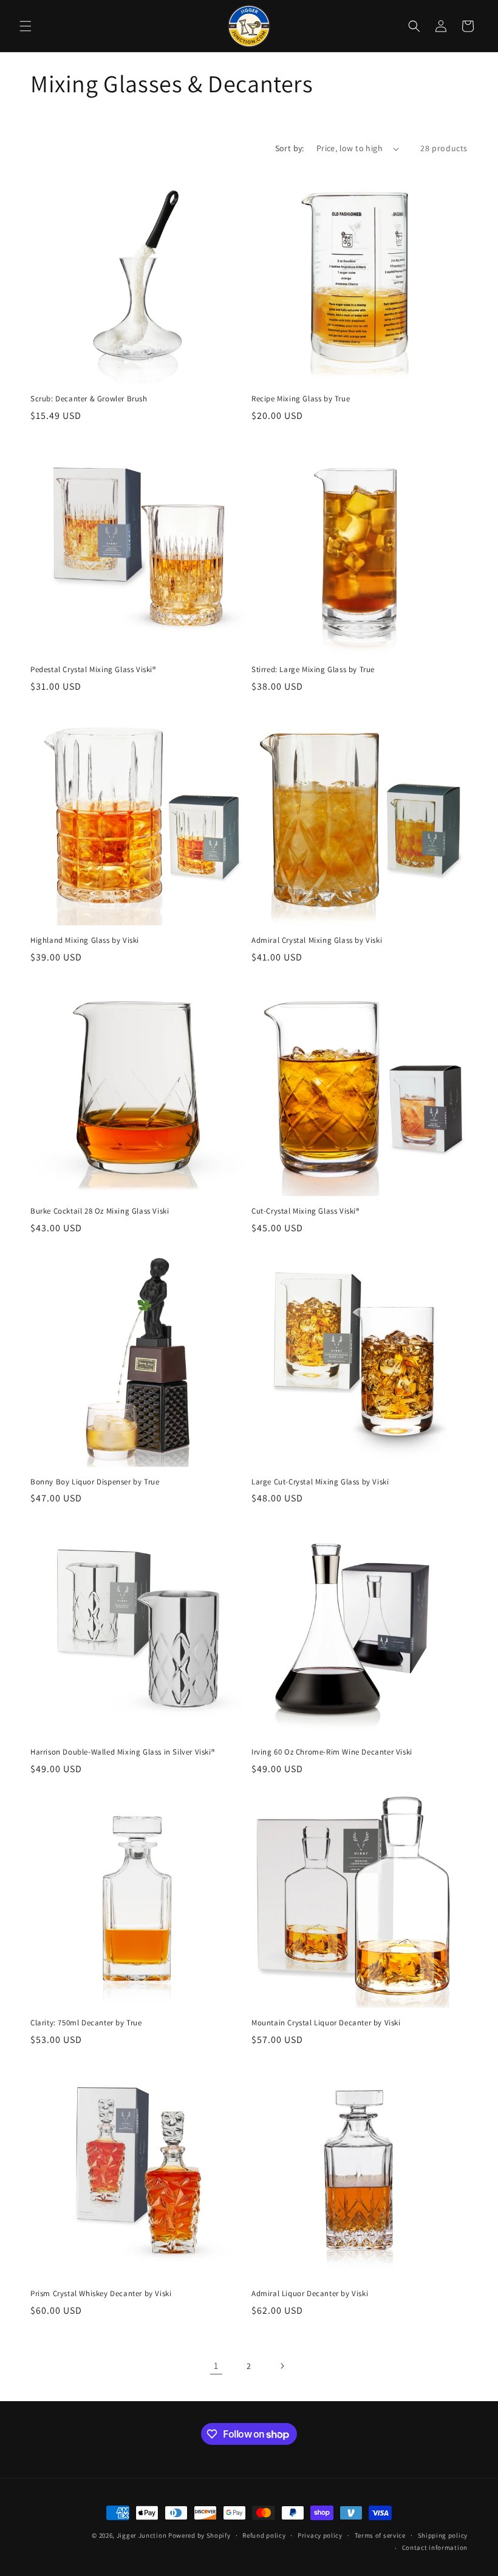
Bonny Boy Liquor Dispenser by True (95, 1482)
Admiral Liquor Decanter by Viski (310, 2294)
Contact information (435, 2547)
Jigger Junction (142, 2535)
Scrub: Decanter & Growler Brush (89, 399)
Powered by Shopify (200, 2535)
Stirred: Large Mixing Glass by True (313, 670)
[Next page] (282, 2366)
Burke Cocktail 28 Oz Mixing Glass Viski (100, 1211)
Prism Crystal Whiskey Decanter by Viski (101, 2294)
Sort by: (290, 148)
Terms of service (380, 2535)
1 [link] (216, 2366)
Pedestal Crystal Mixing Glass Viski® (93, 670)
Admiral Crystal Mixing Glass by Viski (317, 940)
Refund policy (264, 2535)
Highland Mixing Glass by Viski (85, 940)
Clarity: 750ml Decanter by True (86, 2023)
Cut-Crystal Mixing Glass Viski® (305, 1211)
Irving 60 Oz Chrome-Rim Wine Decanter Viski (332, 1752)
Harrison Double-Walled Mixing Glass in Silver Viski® (122, 1752)
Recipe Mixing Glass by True (301, 399)
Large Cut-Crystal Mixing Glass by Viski (320, 1482)
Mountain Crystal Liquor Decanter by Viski (326, 2023)
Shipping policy (443, 2535)
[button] (26, 26)
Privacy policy (320, 2535)
